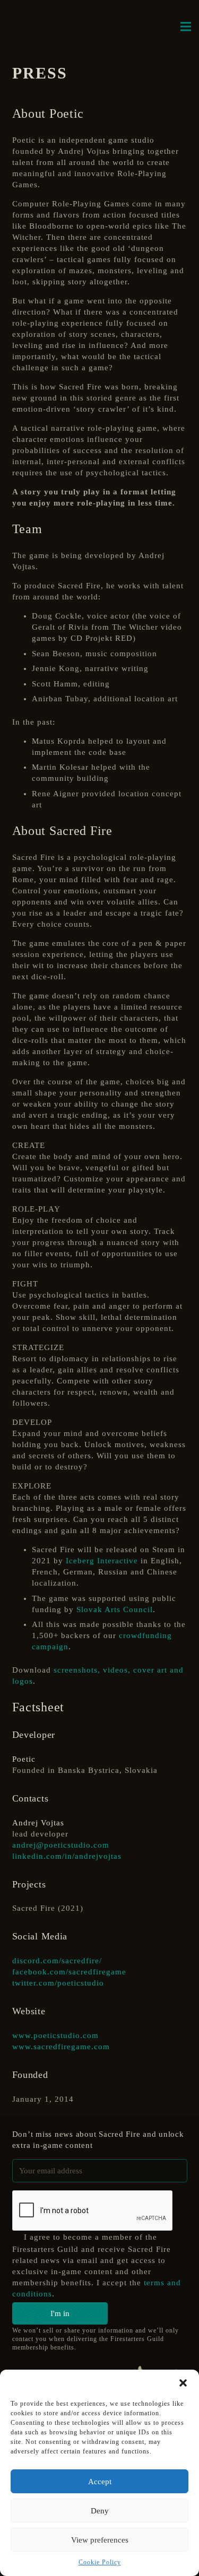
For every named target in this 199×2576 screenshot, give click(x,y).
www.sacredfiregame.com (61, 2047)
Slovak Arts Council (115, 1609)
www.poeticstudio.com (55, 2035)
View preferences (100, 2540)
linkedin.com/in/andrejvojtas (67, 1856)
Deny (100, 2511)
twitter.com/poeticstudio (58, 1983)
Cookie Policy (100, 2562)
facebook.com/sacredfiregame (69, 1972)
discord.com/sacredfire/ (57, 1961)
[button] (183, 2383)
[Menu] (186, 27)
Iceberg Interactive (102, 1561)
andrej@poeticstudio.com (61, 1845)
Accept (100, 2482)
